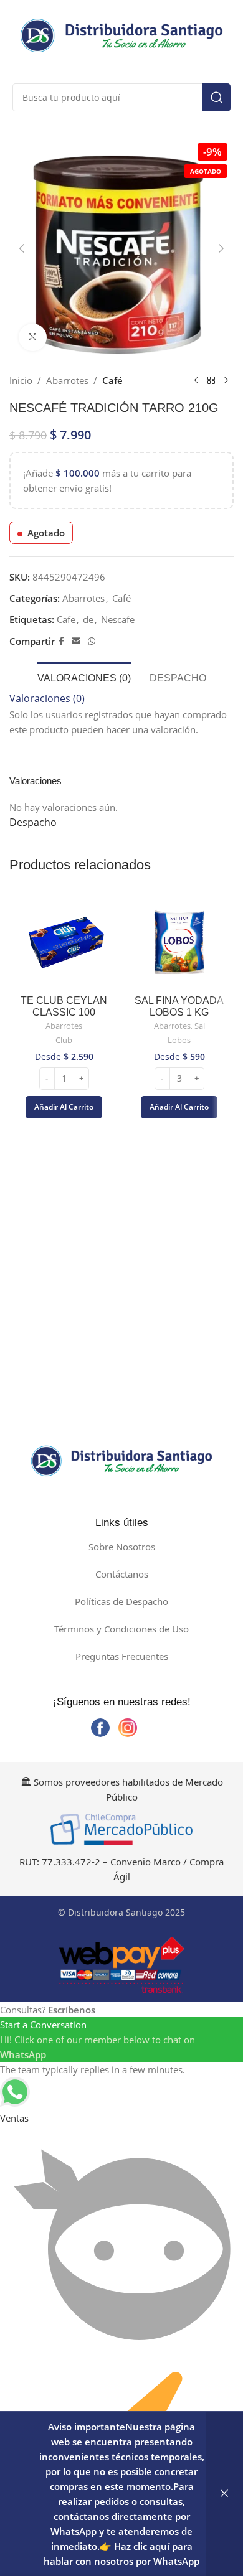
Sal (200, 1026)
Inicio (21, 380)
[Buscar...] (217, 97)
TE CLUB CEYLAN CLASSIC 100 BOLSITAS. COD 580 (64, 1012)
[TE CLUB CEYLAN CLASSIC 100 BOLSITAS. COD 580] (64, 942)
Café (112, 380)
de (88, 619)
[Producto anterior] (196, 380)
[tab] (84, 677)
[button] (22, 248)
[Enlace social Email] (76, 641)
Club (64, 1040)
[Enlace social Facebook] (61, 641)
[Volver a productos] (211, 380)
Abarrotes (67, 380)
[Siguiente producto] (226, 380)
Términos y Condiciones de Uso (121, 1629)
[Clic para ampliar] (33, 338)
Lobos (179, 1040)
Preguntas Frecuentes (122, 1656)
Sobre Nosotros (122, 1547)
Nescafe (118, 619)
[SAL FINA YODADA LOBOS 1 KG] (179, 942)
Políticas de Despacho (121, 1601)
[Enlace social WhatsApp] (92, 641)
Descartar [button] (224, 2494)
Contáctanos (122, 1574)
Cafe (66, 619)
